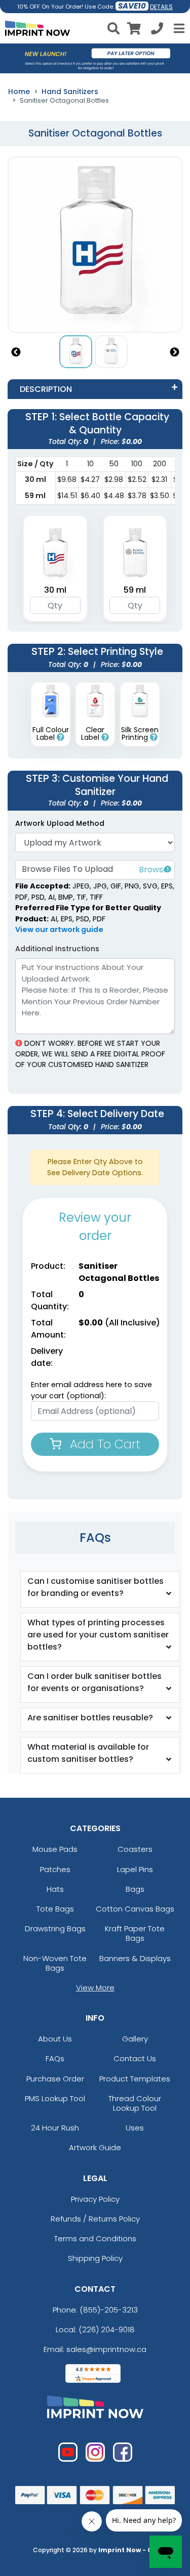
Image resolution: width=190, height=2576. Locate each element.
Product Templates (135, 2079)
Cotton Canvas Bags (135, 1909)
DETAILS (161, 7)
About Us (55, 2039)
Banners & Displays (135, 1958)
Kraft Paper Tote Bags (135, 1933)
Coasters (135, 1849)
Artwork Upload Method (60, 823)
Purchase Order (55, 2079)
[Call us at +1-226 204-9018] (157, 30)
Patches (55, 1869)
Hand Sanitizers (70, 92)
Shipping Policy (95, 2258)
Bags (135, 1889)
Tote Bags (55, 1909)
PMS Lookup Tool (55, 2098)
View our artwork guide (59, 929)
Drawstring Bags (55, 1928)
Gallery (135, 2039)
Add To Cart (103, 1444)
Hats (55, 1889)
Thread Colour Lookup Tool (135, 2103)
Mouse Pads (55, 1849)
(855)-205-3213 (109, 2310)
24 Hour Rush (55, 2128)
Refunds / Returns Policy (95, 2219)
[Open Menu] (178, 28)
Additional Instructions (57, 949)
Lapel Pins (135, 1869)
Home (19, 92)
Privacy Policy (95, 2199)
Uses (135, 2128)
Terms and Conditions (95, 2238)
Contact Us (135, 2058)
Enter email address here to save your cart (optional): (91, 1390)
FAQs (55, 2058)
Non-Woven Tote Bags (55, 1963)
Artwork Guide (95, 2147)
